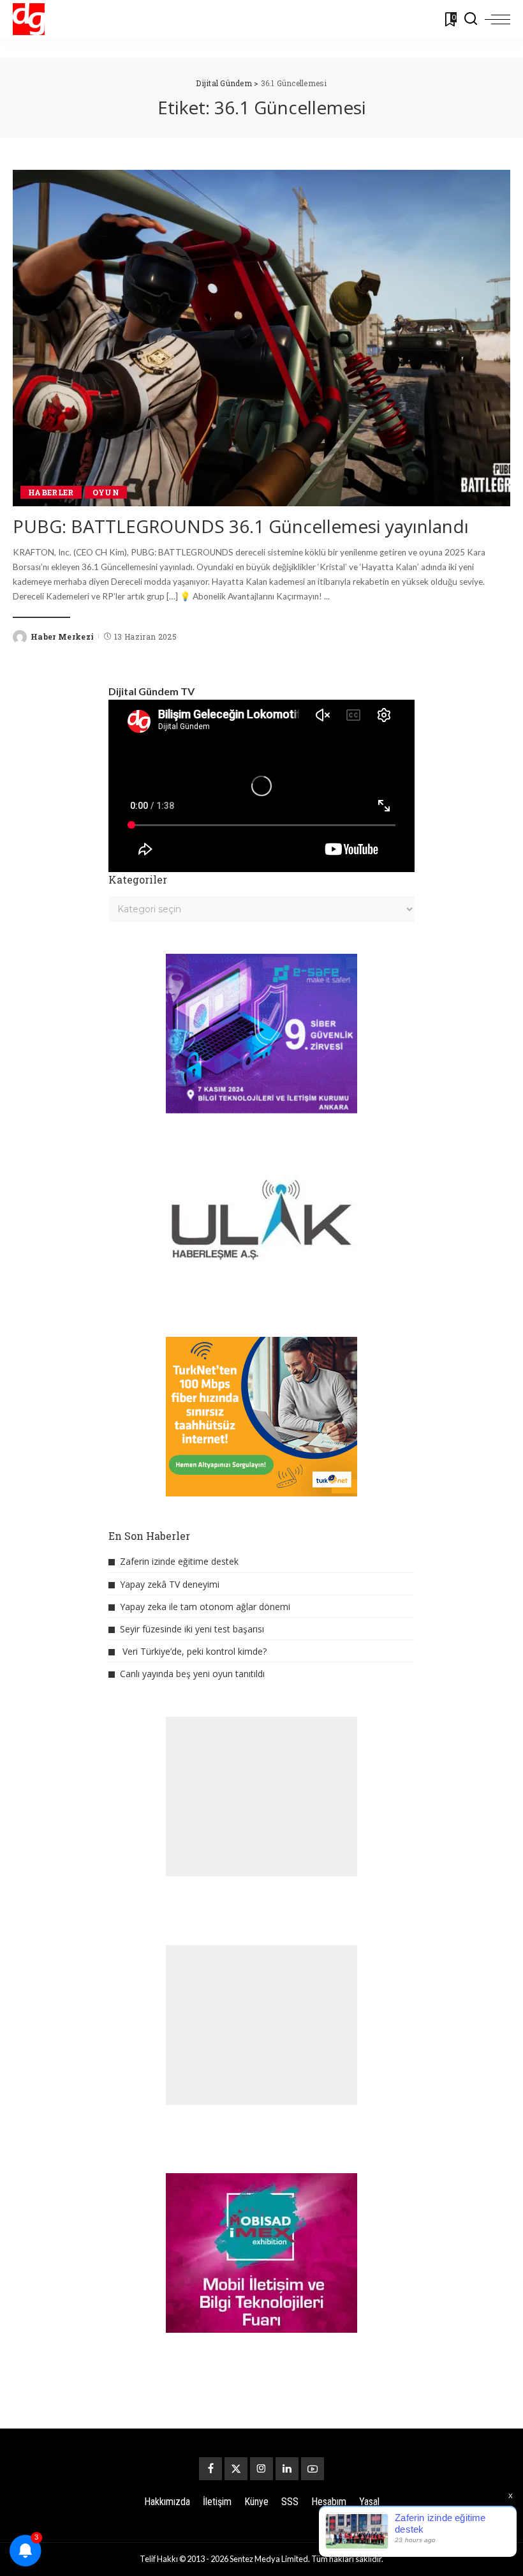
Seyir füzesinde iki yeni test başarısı (192, 1629)
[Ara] (471, 19)
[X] (236, 2469)
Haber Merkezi (62, 636)
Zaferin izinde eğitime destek (179, 1561)
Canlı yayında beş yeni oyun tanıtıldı (192, 1674)
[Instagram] (261, 2469)
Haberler (51, 492)
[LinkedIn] (287, 2469)
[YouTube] (313, 2469)
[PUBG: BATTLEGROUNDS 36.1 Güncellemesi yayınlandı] (261, 338)
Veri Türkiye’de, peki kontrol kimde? (195, 1651)
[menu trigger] (497, 19)
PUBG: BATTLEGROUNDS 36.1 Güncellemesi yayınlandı (241, 526)
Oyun (106, 492)
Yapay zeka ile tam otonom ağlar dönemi (205, 1607)
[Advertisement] (261, 1796)
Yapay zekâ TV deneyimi (170, 1584)
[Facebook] (210, 2469)
